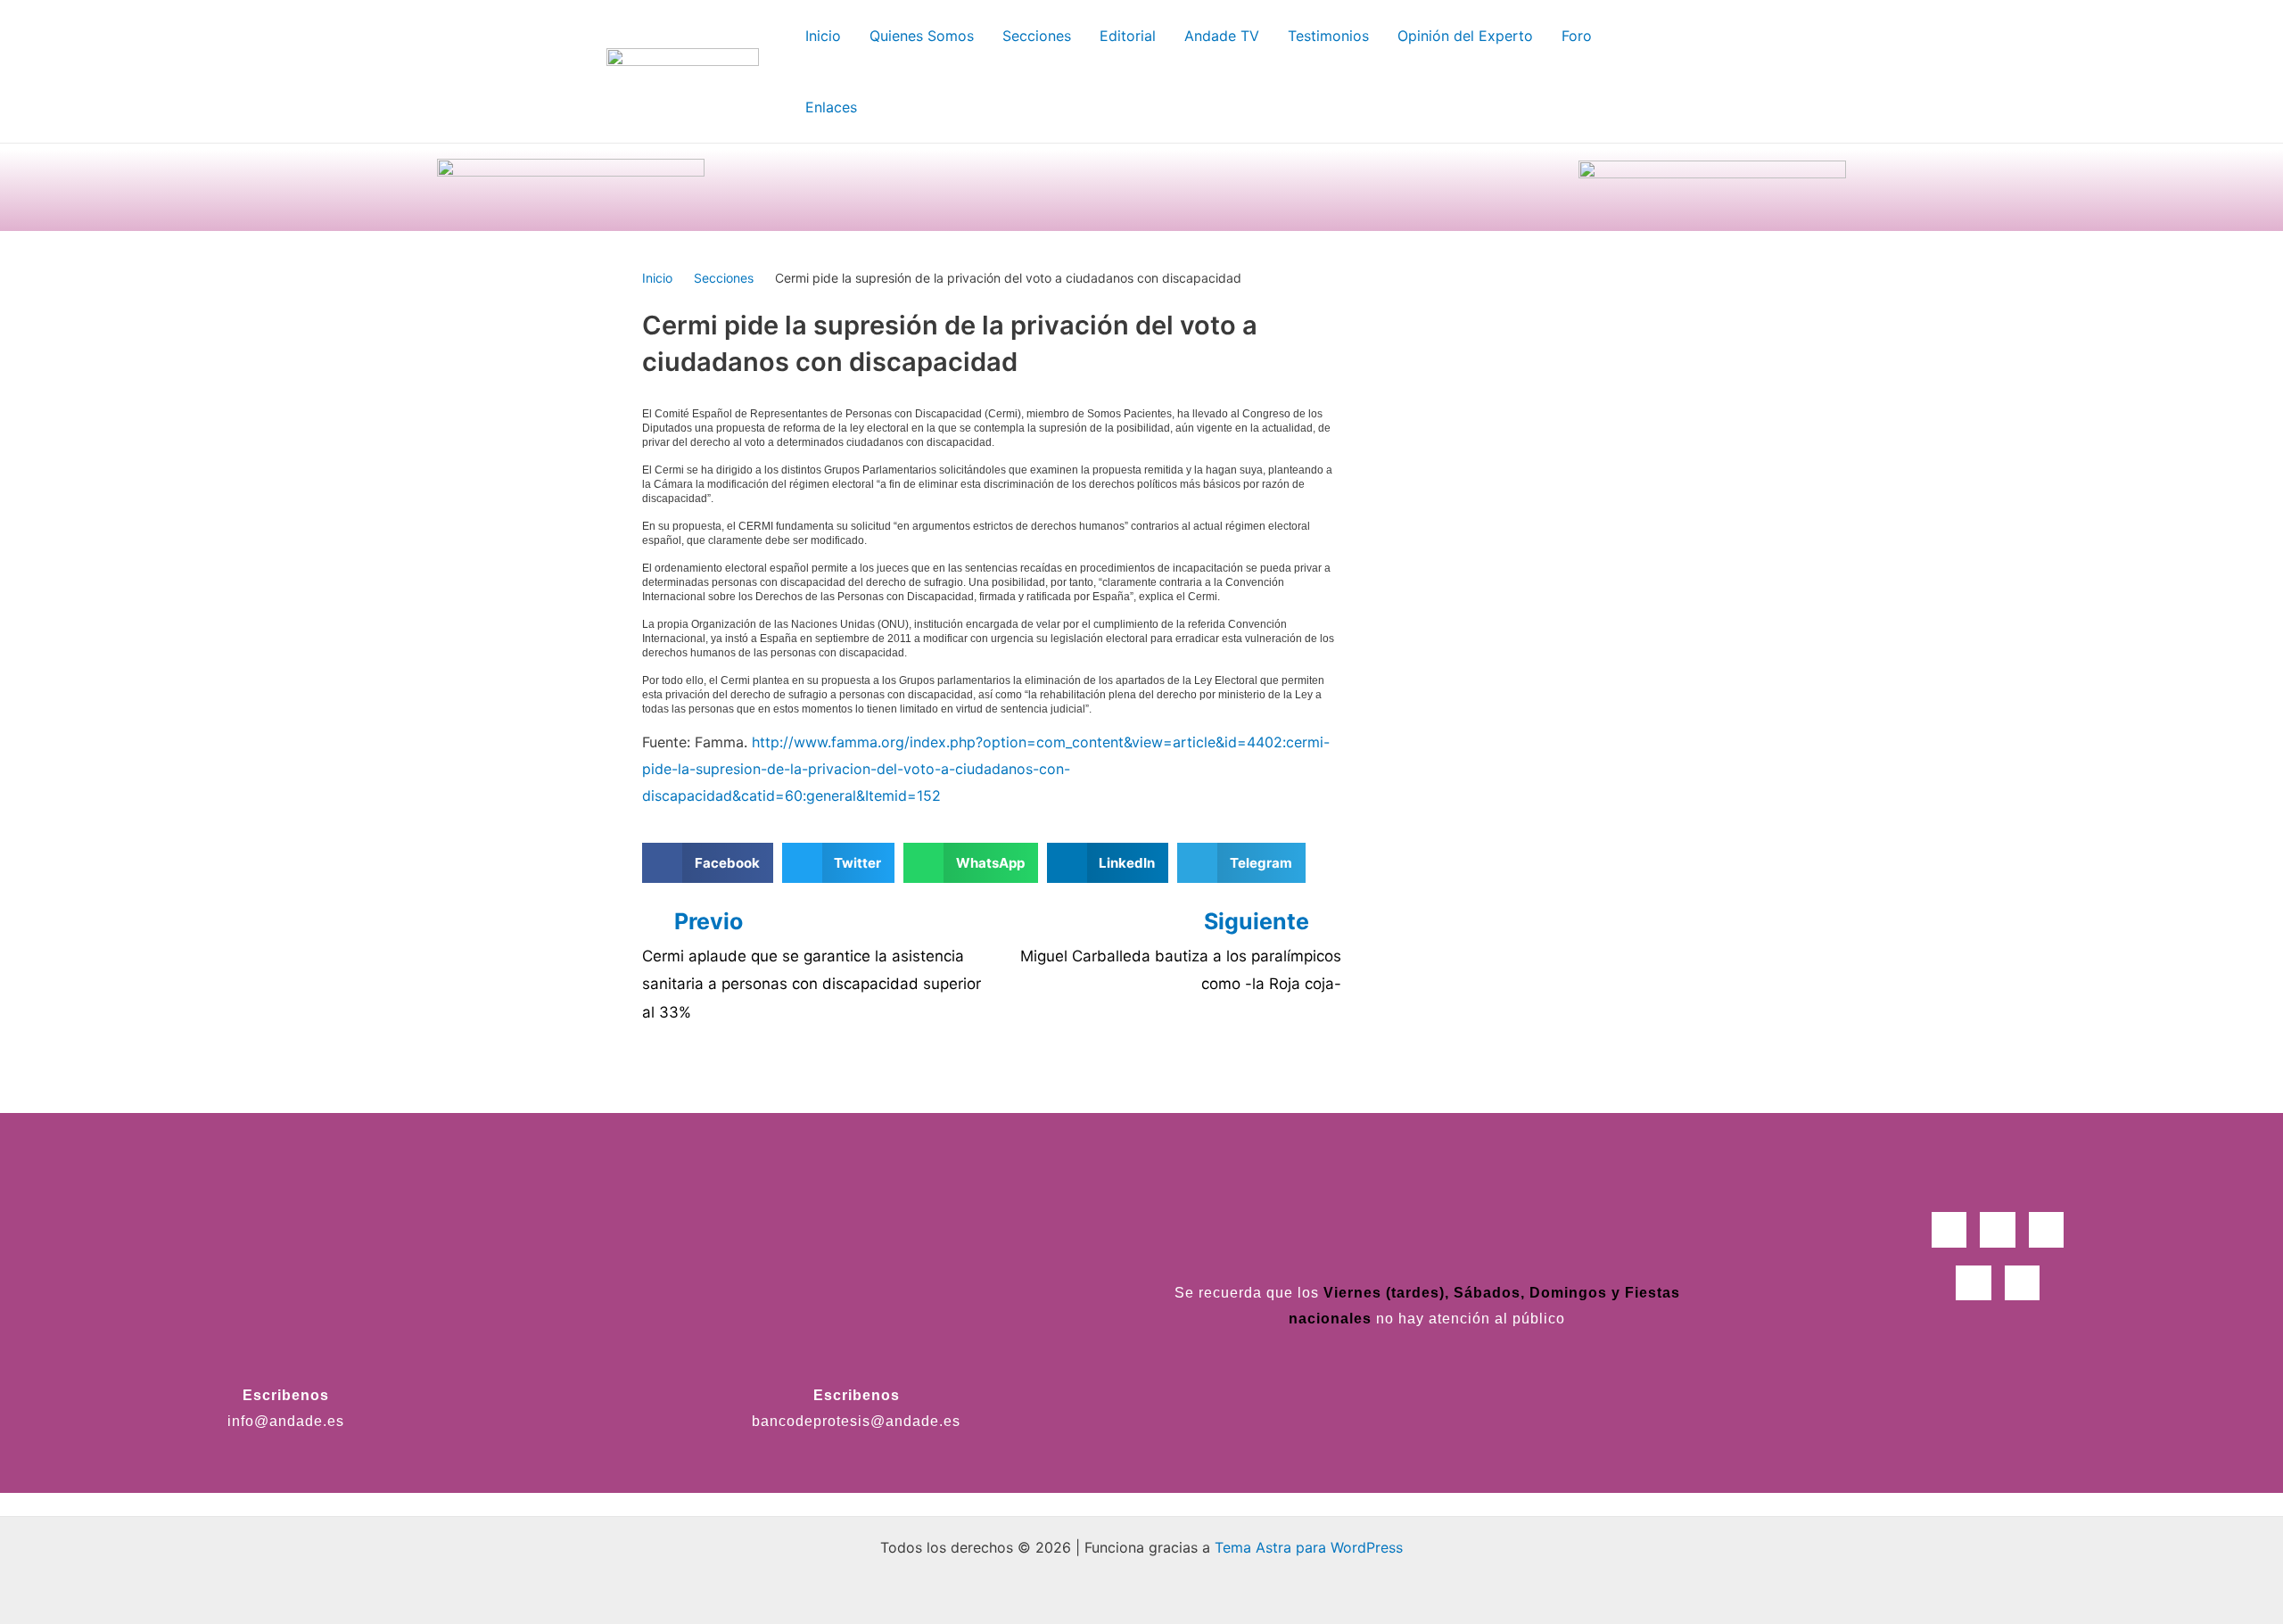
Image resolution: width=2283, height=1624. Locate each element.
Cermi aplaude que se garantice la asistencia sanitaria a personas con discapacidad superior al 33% (812, 984)
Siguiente (1259, 921)
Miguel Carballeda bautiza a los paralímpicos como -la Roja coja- (1181, 970)
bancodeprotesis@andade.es (856, 1421)
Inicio (657, 278)
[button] (708, 863)
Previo (709, 921)
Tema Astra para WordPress (1309, 1547)
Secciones (724, 278)
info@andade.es (286, 1421)
